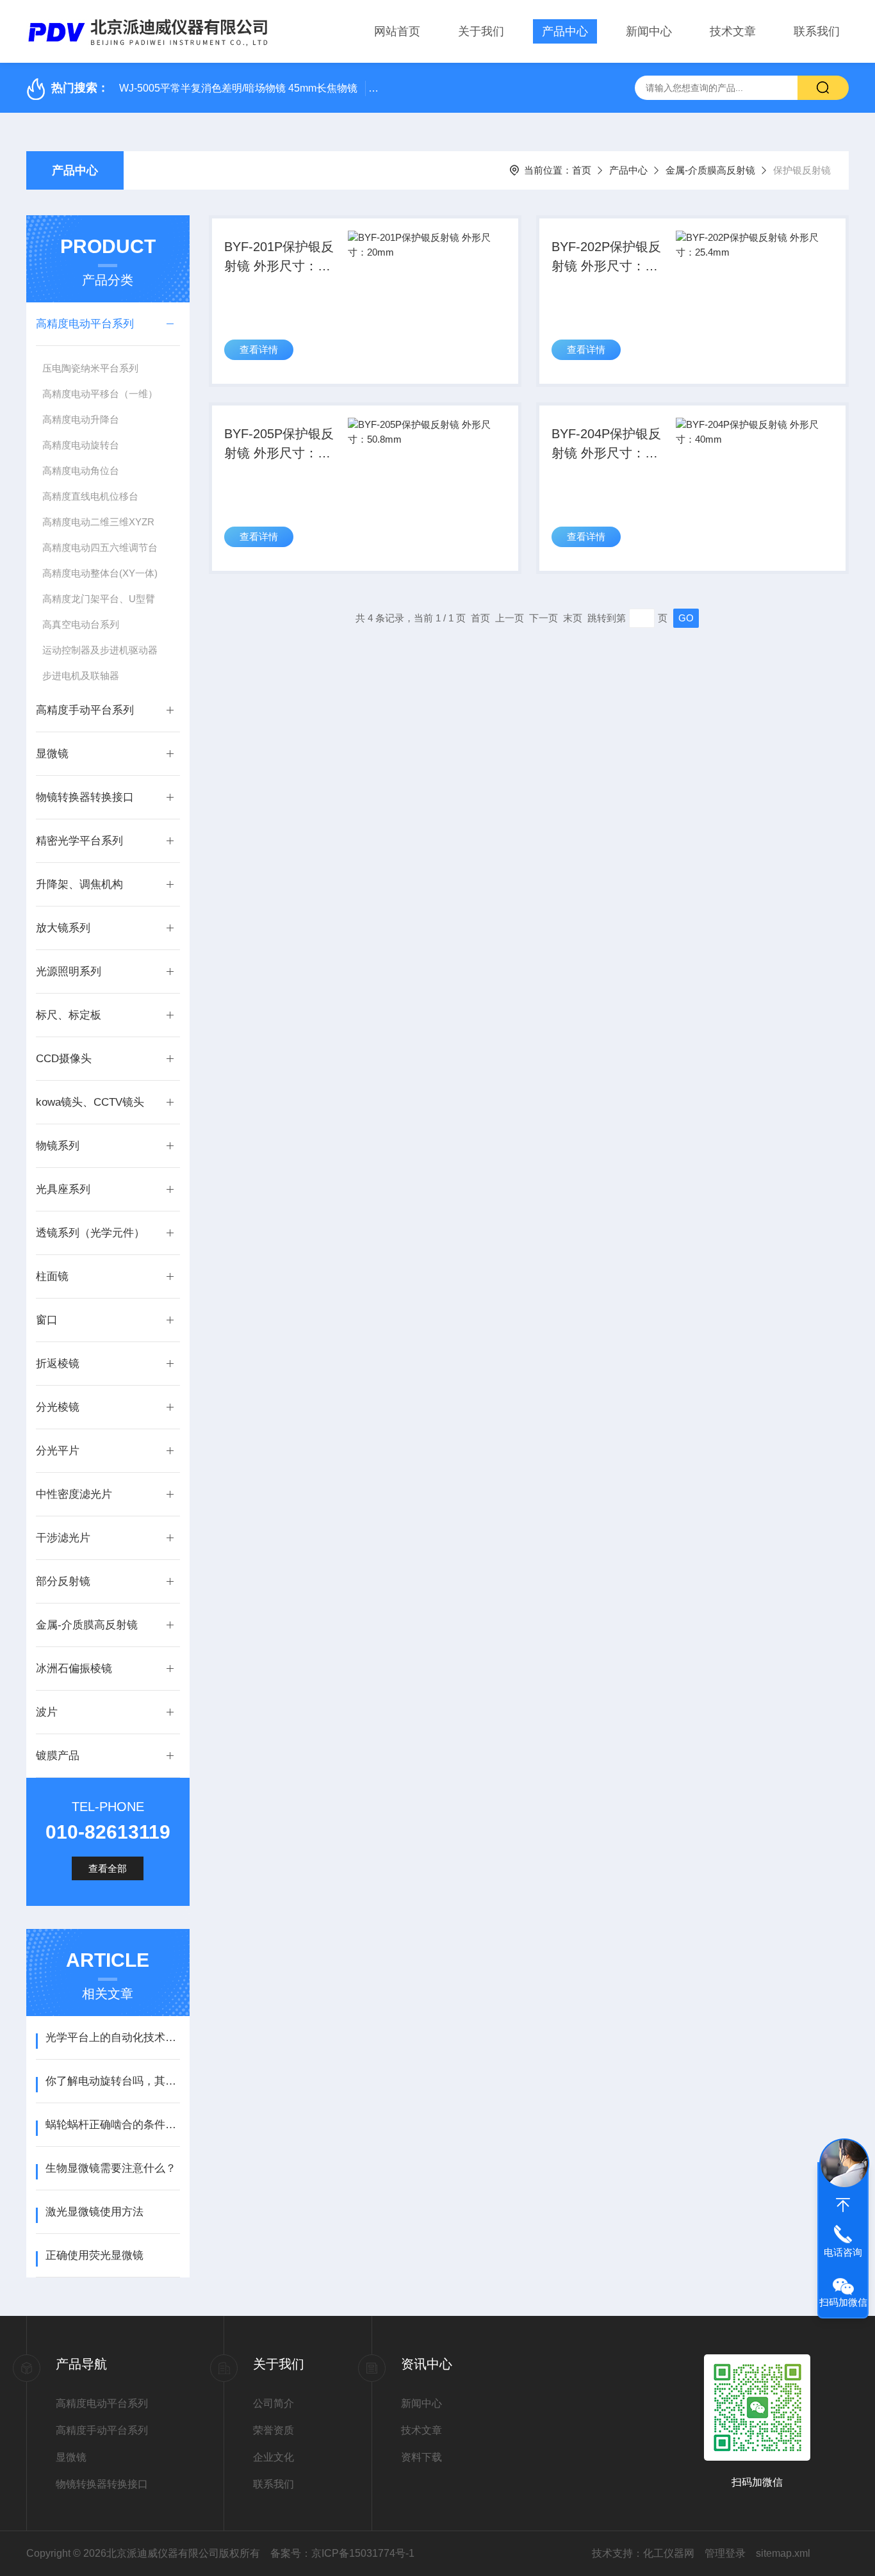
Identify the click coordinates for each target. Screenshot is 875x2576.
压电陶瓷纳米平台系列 (90, 368)
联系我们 (817, 31)
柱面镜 (52, 1276)
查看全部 (108, 1868)
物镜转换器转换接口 (85, 797)
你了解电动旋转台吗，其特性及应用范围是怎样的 (112, 2081)
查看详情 (259, 349)
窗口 (47, 1320)
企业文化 (274, 2457)
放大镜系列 (63, 928)
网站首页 (397, 31)
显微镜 (52, 754)
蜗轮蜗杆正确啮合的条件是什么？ (112, 2125)
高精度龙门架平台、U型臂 (99, 599)
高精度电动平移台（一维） (100, 394)
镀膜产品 (58, 1756)
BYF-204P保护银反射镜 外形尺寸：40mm (606, 445)
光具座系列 (63, 1189)
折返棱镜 (58, 1364)
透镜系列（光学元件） (90, 1233)
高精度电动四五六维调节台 (100, 547)
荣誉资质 (274, 2430)
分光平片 (58, 1451)
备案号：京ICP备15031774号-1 (342, 2553)
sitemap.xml (783, 2553)
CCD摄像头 (64, 1059)
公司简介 (274, 2403)
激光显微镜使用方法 (94, 2212)
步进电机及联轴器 (81, 676)
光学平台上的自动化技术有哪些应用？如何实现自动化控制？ (112, 2038)
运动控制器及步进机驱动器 (100, 650)
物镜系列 (58, 1146)
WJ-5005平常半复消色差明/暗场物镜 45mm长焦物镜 (238, 88)
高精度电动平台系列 (85, 324)
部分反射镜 (63, 1581)
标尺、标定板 (69, 1015)
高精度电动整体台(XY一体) (100, 573)
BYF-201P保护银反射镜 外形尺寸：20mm (279, 258)
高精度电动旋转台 (81, 445)
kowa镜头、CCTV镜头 (90, 1102)
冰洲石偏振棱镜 (74, 1669)
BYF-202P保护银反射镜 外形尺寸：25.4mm (606, 258)
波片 (47, 1712)
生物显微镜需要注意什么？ (111, 2168)
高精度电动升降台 (81, 419)
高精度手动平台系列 (85, 710)
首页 (582, 170)
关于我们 (481, 31)
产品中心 (565, 31)
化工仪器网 (669, 2553)
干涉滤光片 (63, 1538)
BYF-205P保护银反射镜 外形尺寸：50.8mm (279, 445)
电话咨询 (843, 2252)
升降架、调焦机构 (79, 884)
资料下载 (421, 2457)
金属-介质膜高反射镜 (710, 170)
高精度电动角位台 (81, 471)
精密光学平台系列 (79, 841)
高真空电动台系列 (81, 624)
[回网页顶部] (843, 2205)
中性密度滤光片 (74, 1494)
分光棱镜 (58, 1407)
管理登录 (725, 2553)
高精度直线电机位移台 (90, 496)
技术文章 (733, 31)
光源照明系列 (69, 972)
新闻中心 (649, 31)
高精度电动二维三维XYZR (98, 522)
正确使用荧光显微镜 (94, 2255)
